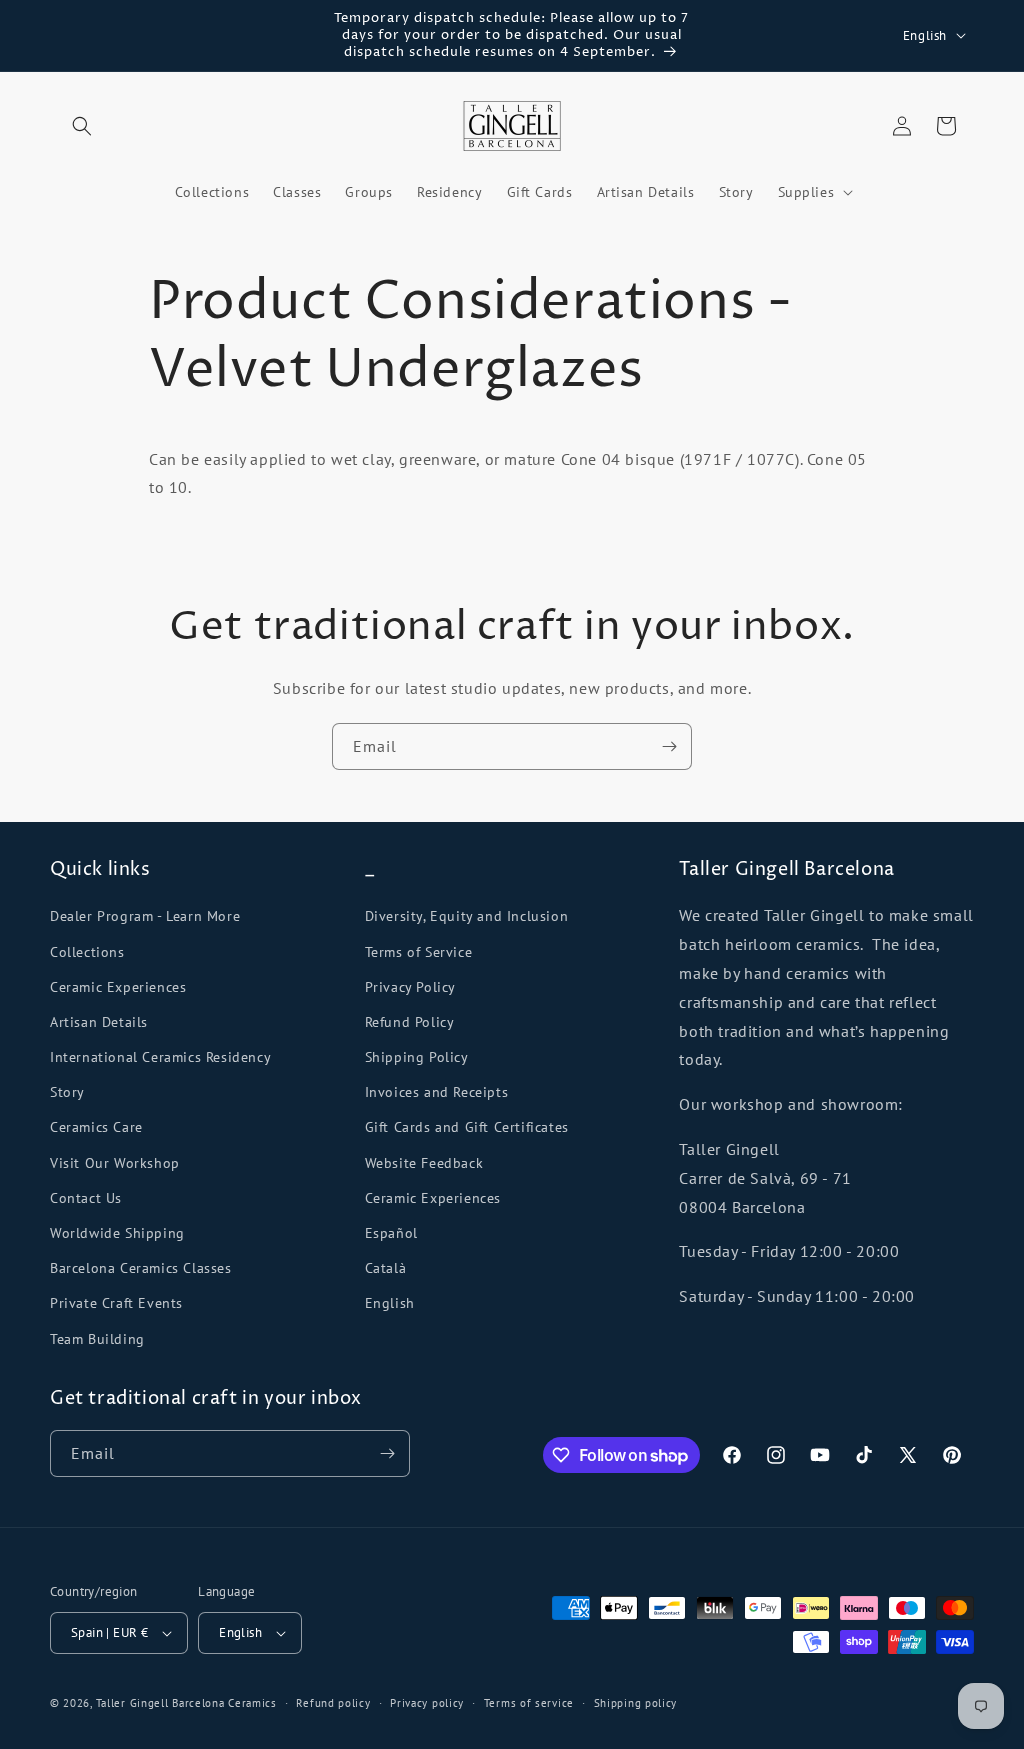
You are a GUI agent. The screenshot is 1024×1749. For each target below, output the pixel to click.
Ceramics (252, 1703)
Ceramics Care (96, 1127)
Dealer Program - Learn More (145, 916)
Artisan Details (99, 1022)
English (390, 1303)
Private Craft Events (116, 1303)
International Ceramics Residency (160, 1057)
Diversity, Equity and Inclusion (467, 916)
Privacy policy (427, 1703)
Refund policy (333, 1703)
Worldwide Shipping (117, 1233)
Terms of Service (419, 952)
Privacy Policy (410, 987)
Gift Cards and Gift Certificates (467, 1127)
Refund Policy (410, 1022)
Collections (87, 952)
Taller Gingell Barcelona (160, 1703)
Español (391, 1233)
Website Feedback (424, 1163)
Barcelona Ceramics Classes (141, 1268)
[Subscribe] (669, 746)
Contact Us (86, 1198)
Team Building (97, 1339)
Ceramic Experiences (118, 987)
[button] (82, 126)
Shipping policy (636, 1703)
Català (386, 1268)
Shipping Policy (417, 1057)
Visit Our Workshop (115, 1163)
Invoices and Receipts (437, 1092)
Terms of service (529, 1703)
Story (67, 1092)
